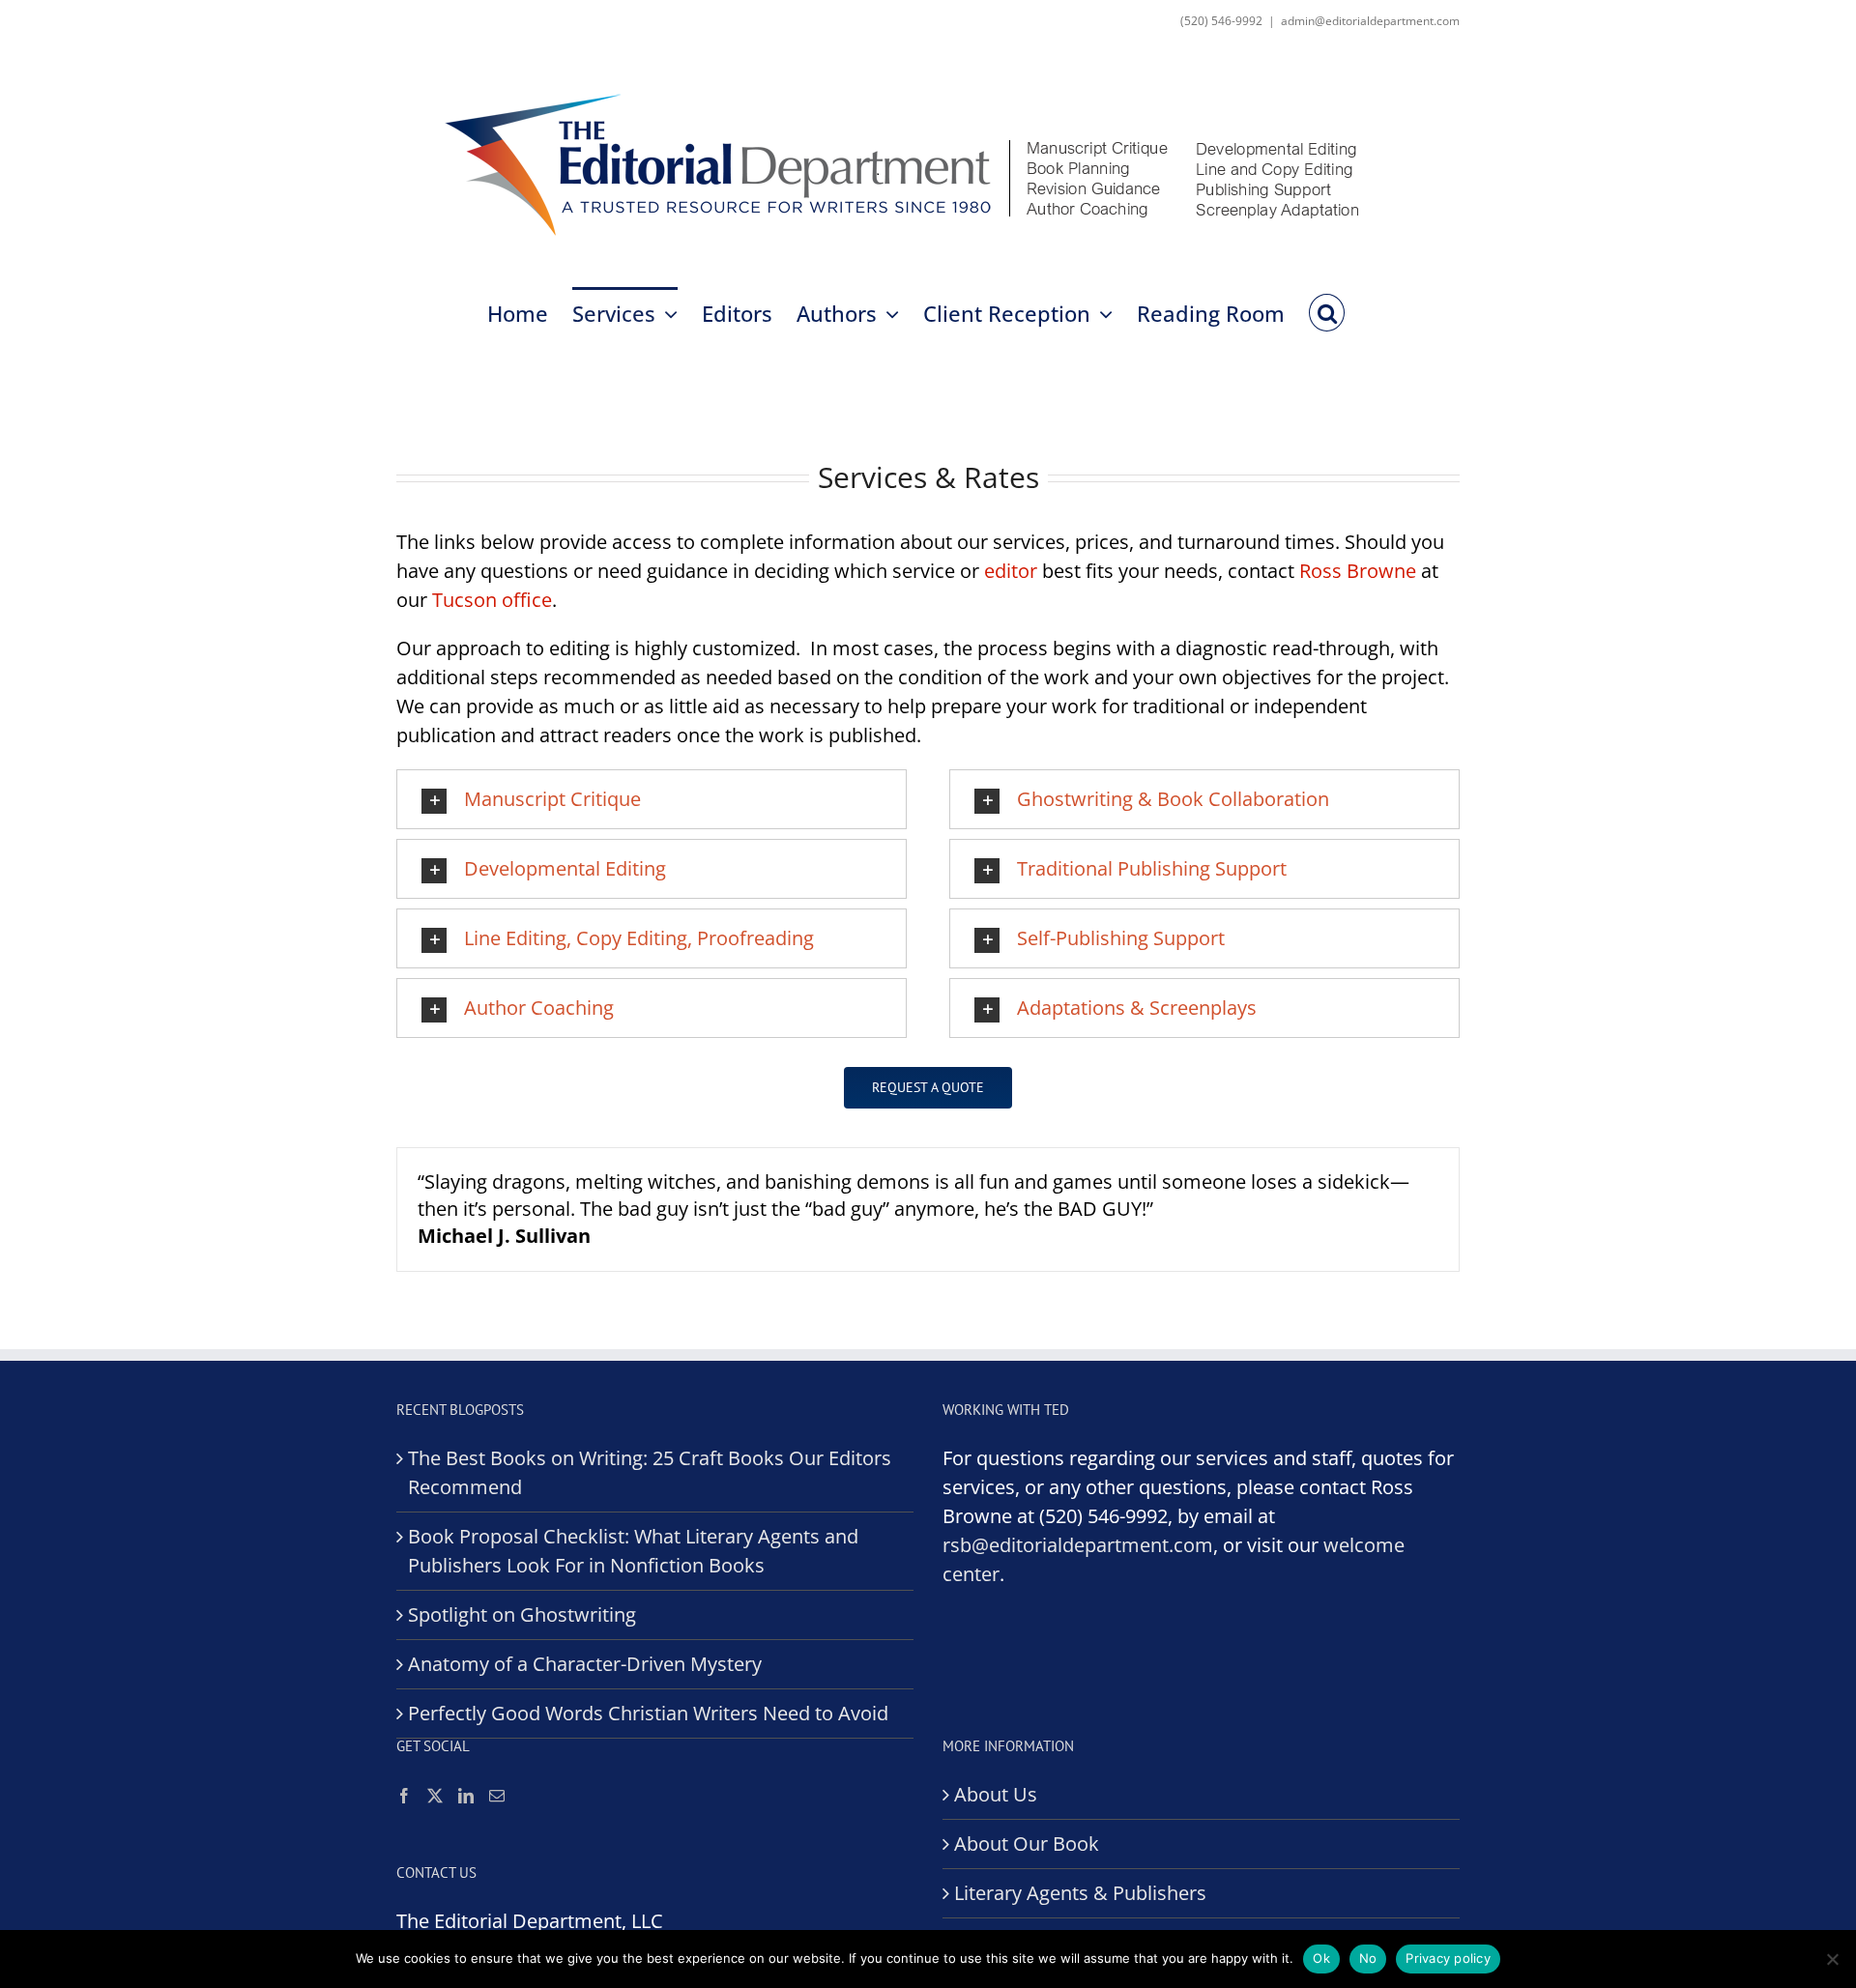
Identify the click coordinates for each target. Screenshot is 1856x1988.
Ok (1321, 1958)
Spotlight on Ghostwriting (522, 1614)
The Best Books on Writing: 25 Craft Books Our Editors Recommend (650, 1472)
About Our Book (1027, 1844)
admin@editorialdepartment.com (1370, 21)
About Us (996, 1794)
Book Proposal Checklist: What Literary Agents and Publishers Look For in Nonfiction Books (633, 1551)
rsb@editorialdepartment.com (1078, 1545)
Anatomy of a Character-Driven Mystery (585, 1664)
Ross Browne (1358, 571)
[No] (1832, 1959)
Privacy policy (1448, 1958)
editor (1011, 571)
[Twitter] (435, 1796)
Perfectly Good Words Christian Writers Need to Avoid (648, 1713)
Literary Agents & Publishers (1080, 1893)
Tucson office (492, 600)
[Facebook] (404, 1796)
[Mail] (497, 1796)
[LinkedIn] (466, 1796)
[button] (1327, 311)
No (1368, 1958)
